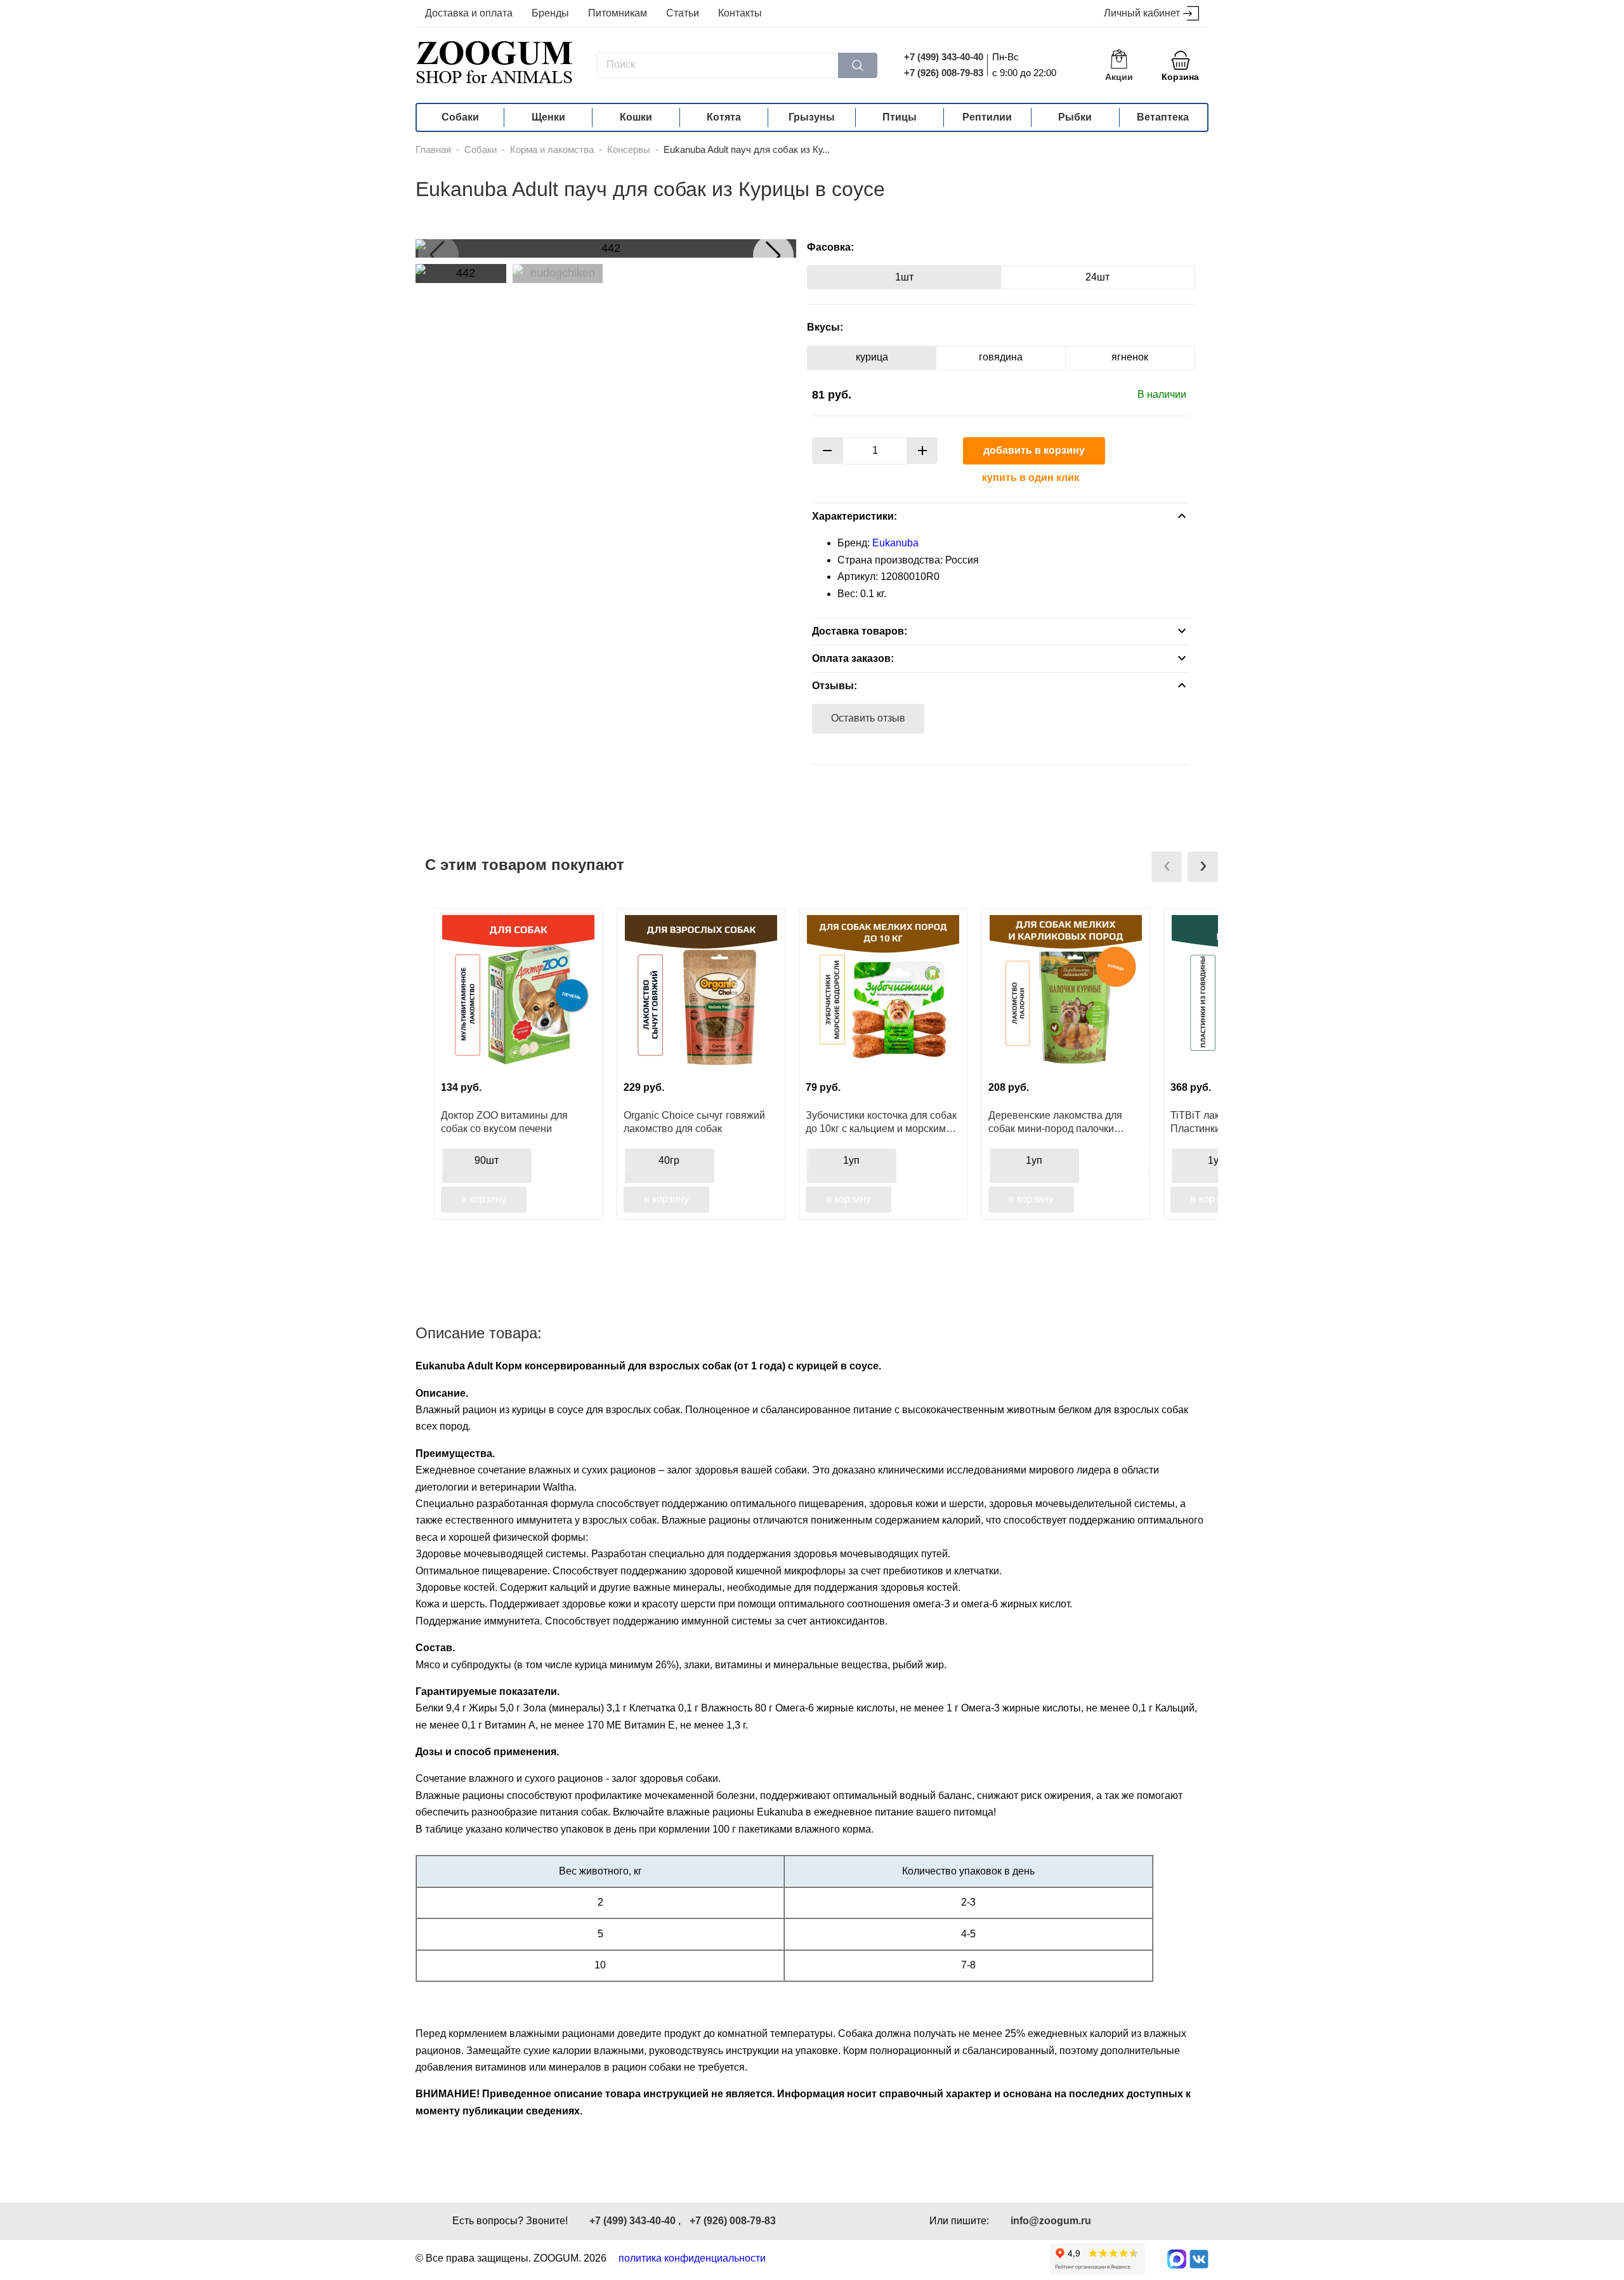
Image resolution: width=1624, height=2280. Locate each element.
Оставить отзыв (868, 718)
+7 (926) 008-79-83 (944, 73)
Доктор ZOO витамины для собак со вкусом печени (504, 1122)
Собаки (460, 117)
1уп (851, 1160)
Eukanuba (895, 543)
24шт (1097, 277)
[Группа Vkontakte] (1199, 2259)
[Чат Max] (1177, 2259)
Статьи (683, 13)
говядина (1001, 357)
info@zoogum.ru (1051, 2221)
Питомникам (618, 13)
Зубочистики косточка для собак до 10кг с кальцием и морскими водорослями (881, 1122)
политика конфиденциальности (692, 2258)
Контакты (740, 13)
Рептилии (987, 117)
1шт (904, 277)
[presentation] (1167, 867)
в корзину (484, 1199)
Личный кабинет (1142, 13)
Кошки (636, 117)
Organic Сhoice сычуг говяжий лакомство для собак (694, 1122)
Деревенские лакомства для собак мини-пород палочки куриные (1055, 1122)
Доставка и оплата (469, 13)
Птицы (900, 117)
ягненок (1130, 357)
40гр (669, 1160)
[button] (773, 255)
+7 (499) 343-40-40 (944, 57)
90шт (487, 1160)
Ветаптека (1163, 117)
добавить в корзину (1034, 450)
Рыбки (1075, 117)
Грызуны (812, 117)
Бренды (550, 13)
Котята (724, 117)
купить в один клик (1031, 478)
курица (872, 357)
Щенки (548, 117)
